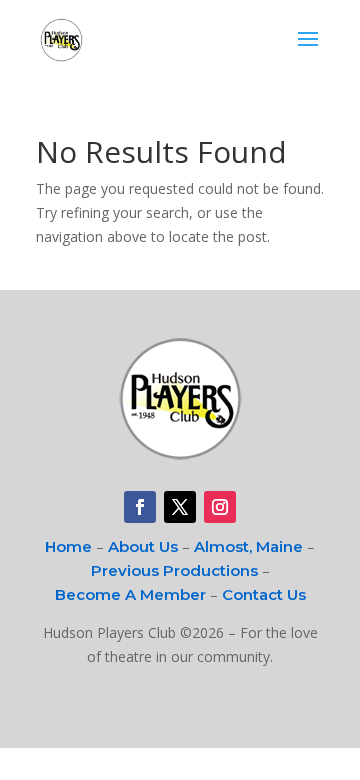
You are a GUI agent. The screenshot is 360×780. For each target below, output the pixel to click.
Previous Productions (174, 570)
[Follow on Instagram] (220, 507)
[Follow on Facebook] (140, 507)
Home (68, 546)
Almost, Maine (248, 546)
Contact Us (264, 594)
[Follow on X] (180, 507)
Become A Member (130, 594)
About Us (143, 546)
